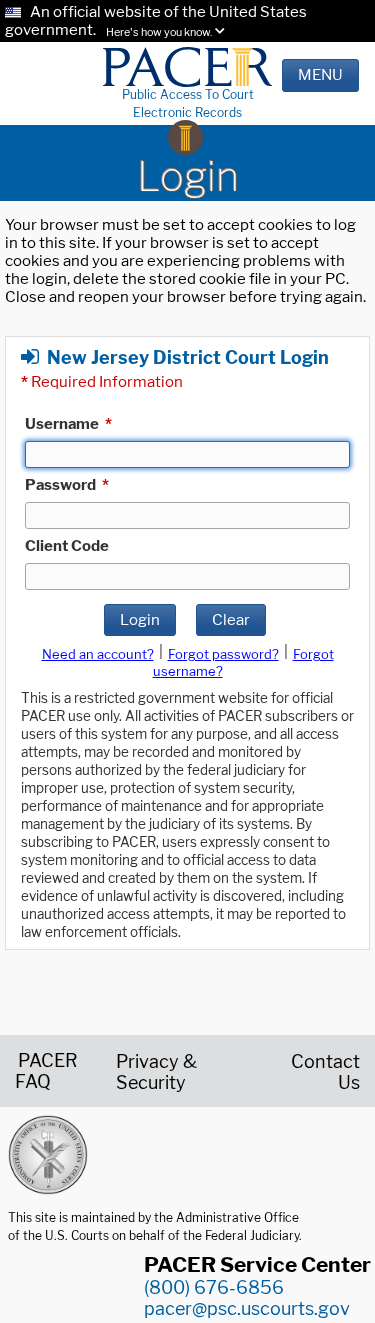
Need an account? (98, 654)
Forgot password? (223, 654)
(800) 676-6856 (214, 1287)
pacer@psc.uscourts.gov (247, 1308)
